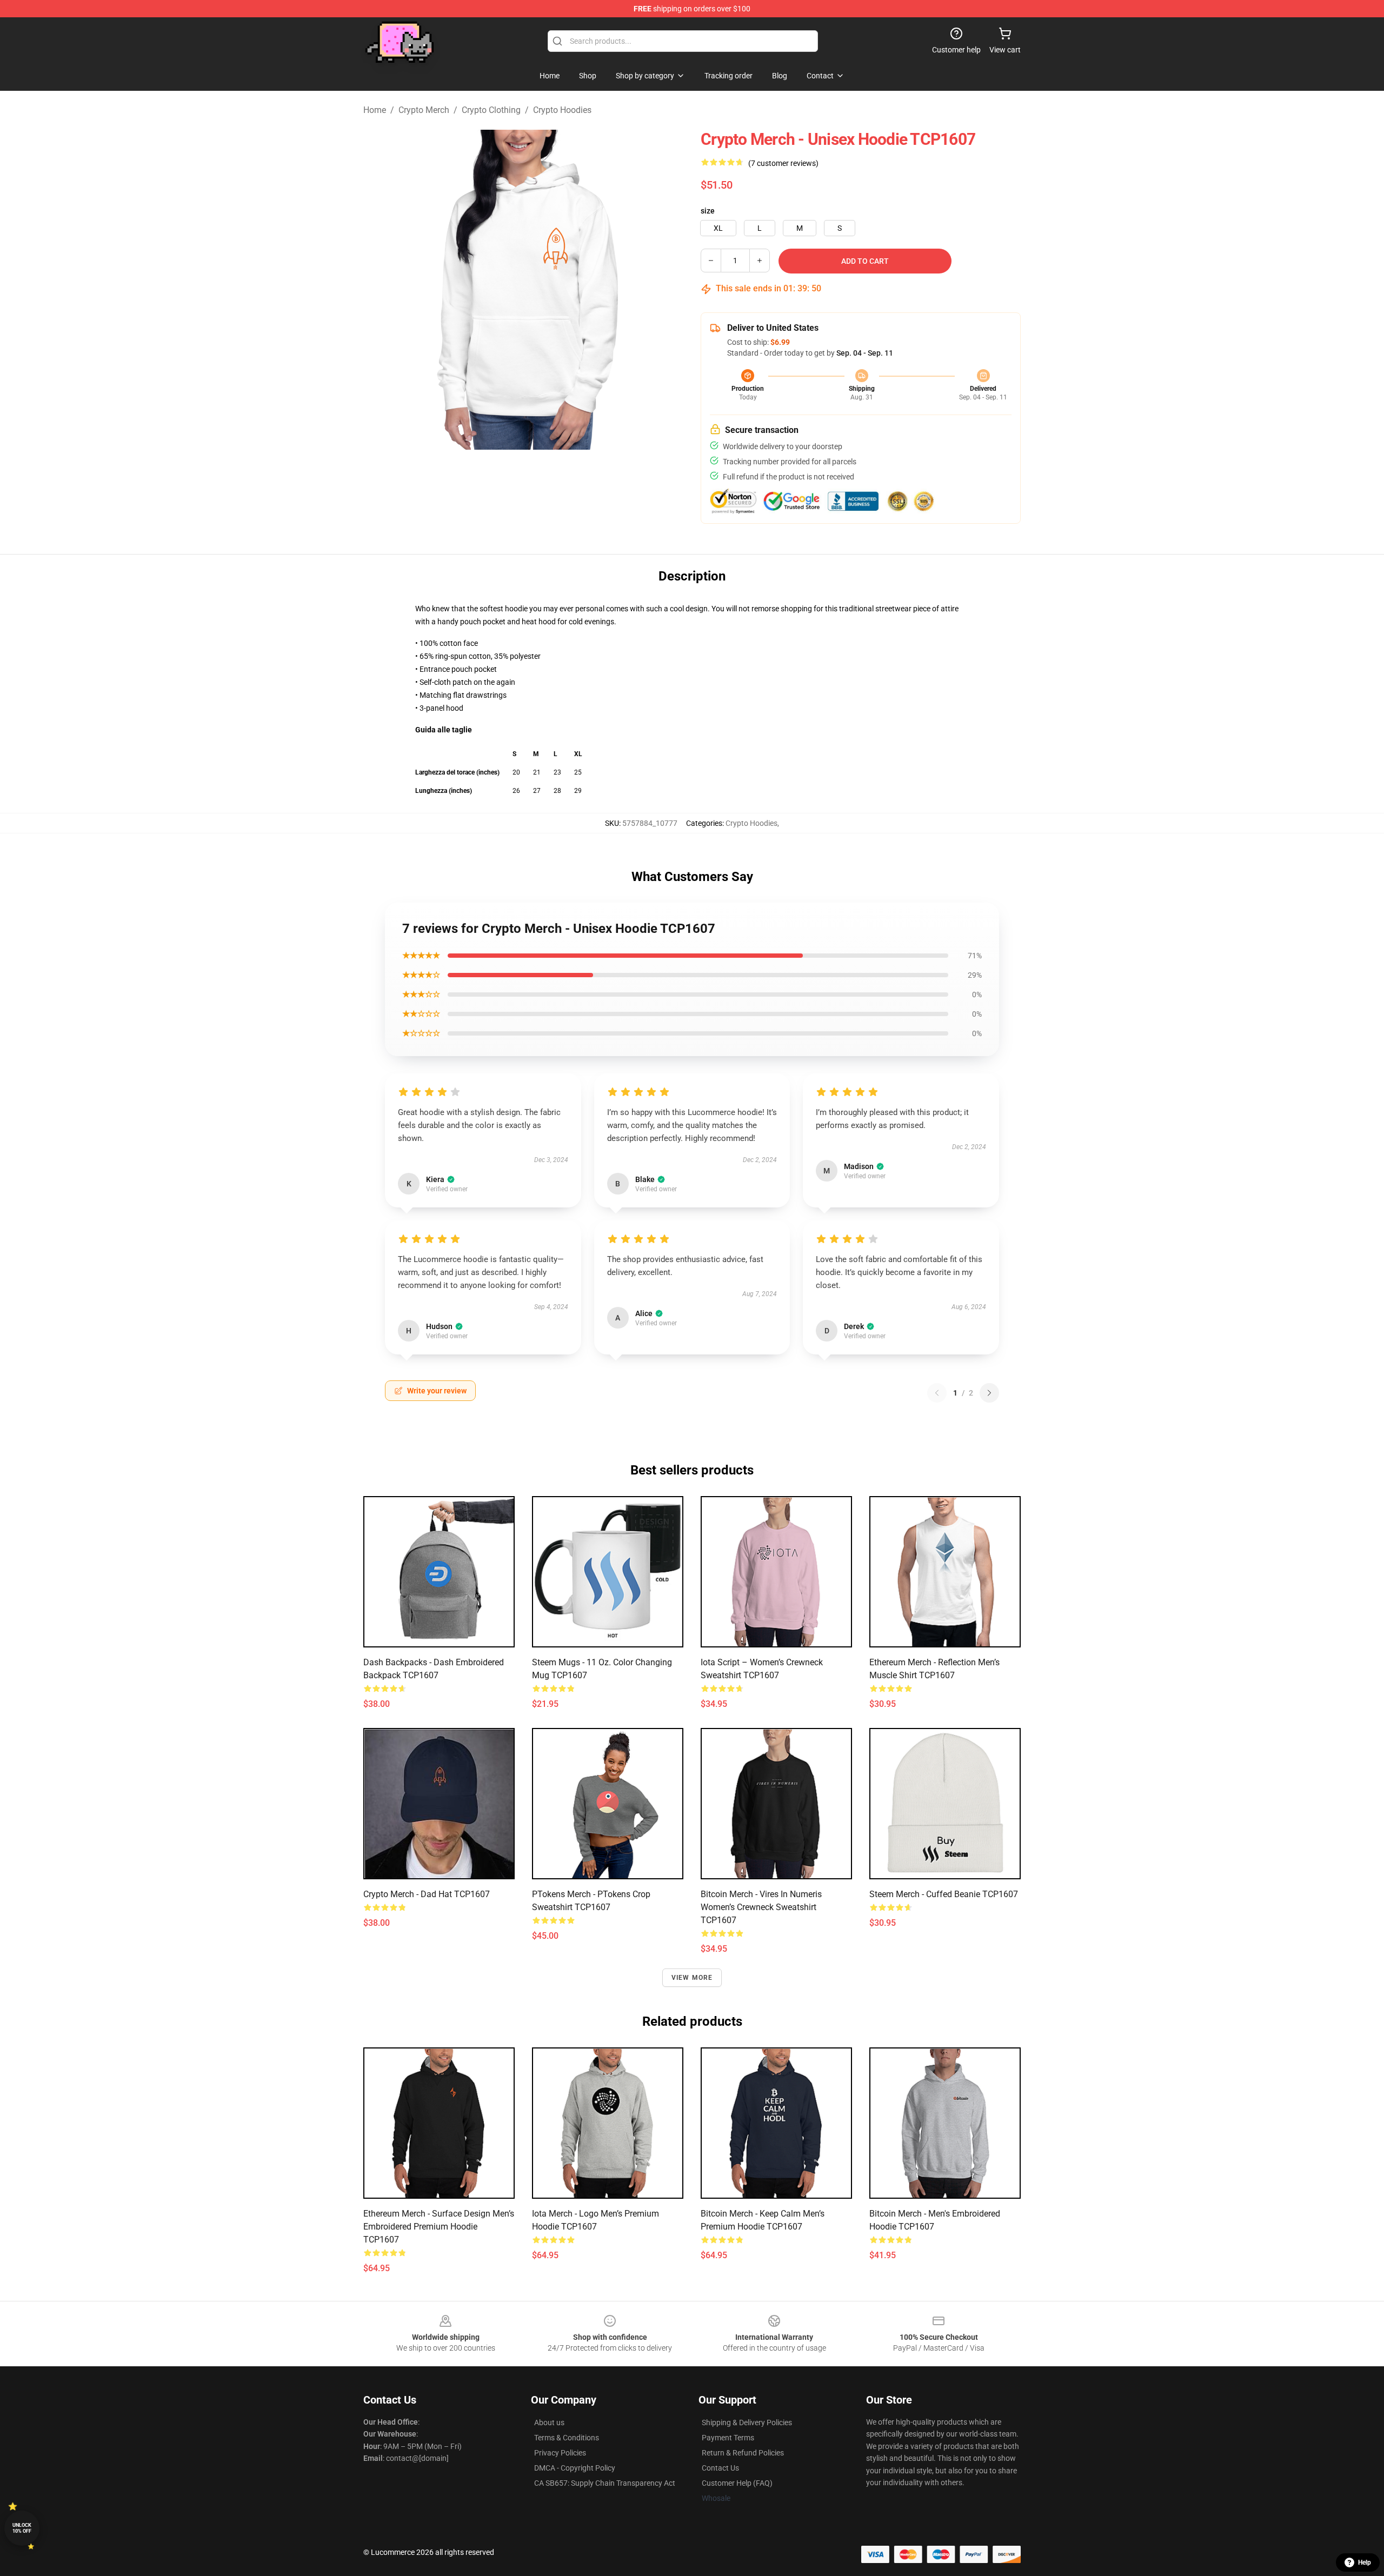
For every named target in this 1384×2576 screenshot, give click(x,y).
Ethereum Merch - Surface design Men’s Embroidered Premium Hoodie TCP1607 (439, 2227)
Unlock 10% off (22, 2528)
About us (549, 2422)
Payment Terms (728, 2438)
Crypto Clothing (491, 110)
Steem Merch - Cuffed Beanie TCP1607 (944, 1894)
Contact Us (720, 2468)
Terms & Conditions (567, 2438)
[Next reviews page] (989, 1393)
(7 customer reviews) (783, 163)
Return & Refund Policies (743, 2453)
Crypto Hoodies (562, 110)
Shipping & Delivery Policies (747, 2422)
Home (375, 110)
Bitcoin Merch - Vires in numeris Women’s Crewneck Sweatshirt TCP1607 (761, 1907)
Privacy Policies (560, 2453)
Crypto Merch (424, 110)
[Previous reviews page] (937, 1393)
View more (692, 1978)
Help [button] (1365, 2562)
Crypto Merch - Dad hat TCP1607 (427, 1894)
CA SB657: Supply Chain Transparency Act (605, 2483)
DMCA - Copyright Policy (575, 2468)
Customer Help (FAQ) (737, 2483)
